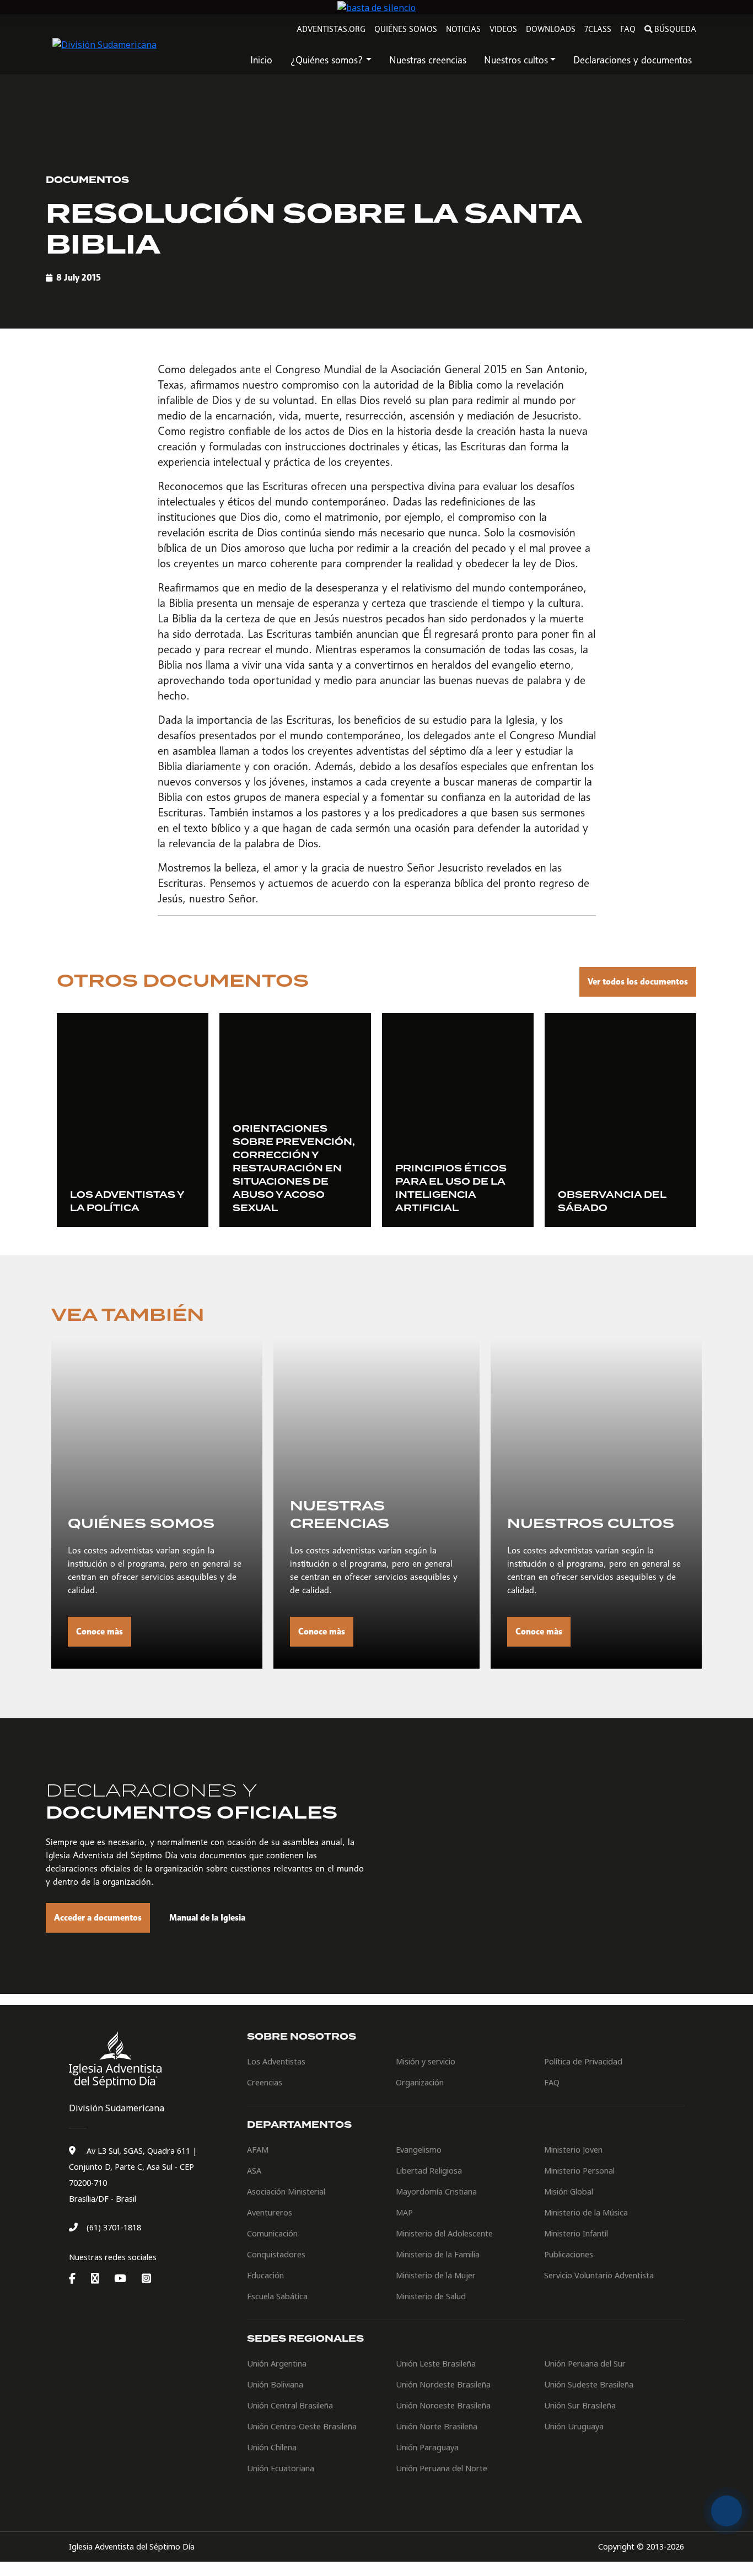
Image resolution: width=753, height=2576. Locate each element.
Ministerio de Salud (431, 2296)
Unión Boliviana (275, 2384)
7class (598, 29)
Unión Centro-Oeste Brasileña (302, 2426)
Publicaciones (569, 2254)
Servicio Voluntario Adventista (599, 2275)
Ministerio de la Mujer (436, 2275)
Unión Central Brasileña (290, 2405)
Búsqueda (675, 29)
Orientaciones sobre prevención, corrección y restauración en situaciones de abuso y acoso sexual (294, 1169)
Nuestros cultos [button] (516, 60)
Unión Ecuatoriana (281, 2468)
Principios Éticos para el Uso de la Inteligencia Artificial (451, 1188)
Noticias (463, 29)
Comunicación (272, 2233)
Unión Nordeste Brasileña (443, 2384)
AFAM (258, 2150)
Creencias (265, 2082)
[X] (101, 2279)
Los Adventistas (276, 2061)
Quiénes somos (406, 29)
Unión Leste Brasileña (436, 2363)
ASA (254, 2171)
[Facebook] (79, 2279)
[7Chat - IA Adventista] (727, 2511)
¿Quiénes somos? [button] (327, 60)
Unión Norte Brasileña (437, 2426)
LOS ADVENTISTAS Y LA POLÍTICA (127, 1202)
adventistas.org (331, 29)
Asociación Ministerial (286, 2192)
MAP (404, 2212)
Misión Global (569, 2192)
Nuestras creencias (428, 60)
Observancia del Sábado (612, 1202)
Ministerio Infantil (576, 2233)
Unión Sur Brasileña (580, 2405)
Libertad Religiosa (429, 2171)
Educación (265, 2275)
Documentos (87, 180)
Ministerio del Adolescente (444, 2233)
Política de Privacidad (583, 2061)
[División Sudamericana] (117, 2060)
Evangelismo (419, 2150)
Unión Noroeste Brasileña (443, 2405)
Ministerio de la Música (586, 2212)
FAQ (628, 29)
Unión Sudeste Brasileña (589, 2384)
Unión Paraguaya (427, 2447)
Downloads (551, 29)
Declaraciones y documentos (633, 60)
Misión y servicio (426, 2061)
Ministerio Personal (579, 2171)
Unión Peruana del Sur (585, 2363)
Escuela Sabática (277, 2296)
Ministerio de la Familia (438, 2254)
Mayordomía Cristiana (436, 2192)
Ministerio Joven (573, 2150)
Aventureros (270, 2212)
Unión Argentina (277, 2363)
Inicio (261, 60)
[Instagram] (146, 2279)
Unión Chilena (272, 2447)
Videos (503, 29)
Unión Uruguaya (574, 2426)
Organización (420, 2082)
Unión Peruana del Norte (442, 2468)
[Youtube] (127, 2279)
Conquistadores (276, 2254)
